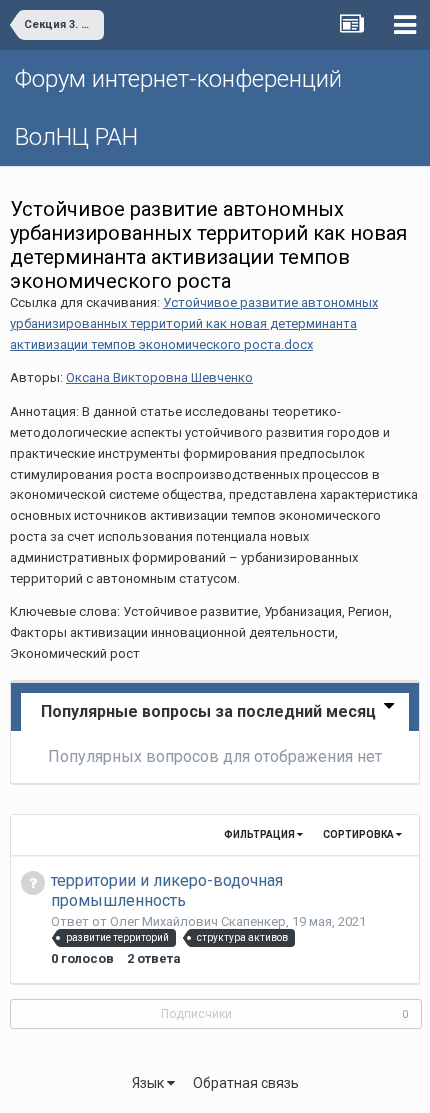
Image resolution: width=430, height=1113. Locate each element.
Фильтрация (260, 834)
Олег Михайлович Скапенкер (198, 921)
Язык (149, 1083)
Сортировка (359, 834)
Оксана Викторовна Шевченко (159, 377)
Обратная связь (246, 1083)
